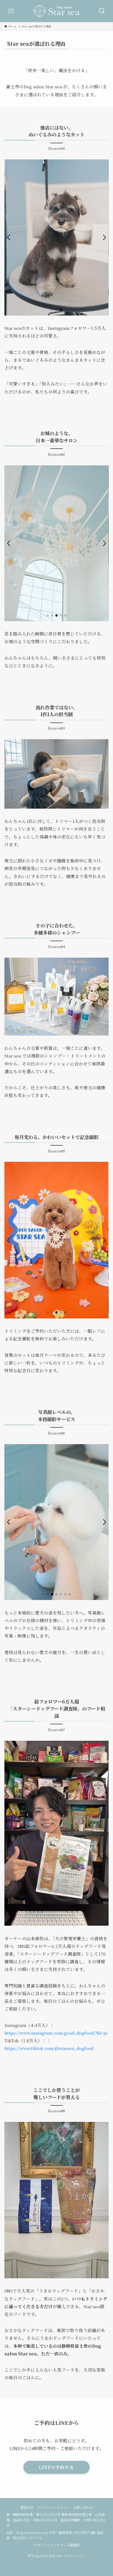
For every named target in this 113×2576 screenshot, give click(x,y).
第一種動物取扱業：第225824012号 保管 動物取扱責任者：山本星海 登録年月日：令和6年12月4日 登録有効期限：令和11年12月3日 (56, 2520)
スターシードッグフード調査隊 (56, 2545)
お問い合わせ (83, 2507)
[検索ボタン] (102, 11)
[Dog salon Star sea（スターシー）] (56, 11)
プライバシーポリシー (53, 2507)
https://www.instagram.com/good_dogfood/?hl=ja (56, 2033)
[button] (9, 237)
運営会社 (27, 2507)
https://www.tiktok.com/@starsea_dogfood (49, 2048)
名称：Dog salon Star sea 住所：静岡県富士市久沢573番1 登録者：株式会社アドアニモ (55, 2535)
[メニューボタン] (11, 11)
